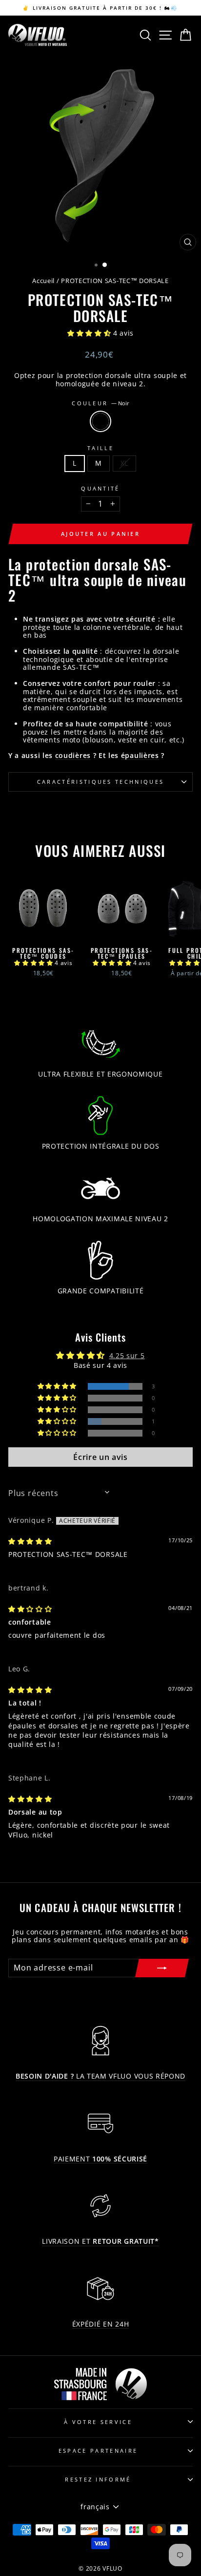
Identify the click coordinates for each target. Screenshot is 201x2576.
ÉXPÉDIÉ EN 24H (101, 2324)
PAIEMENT (100, 2159)
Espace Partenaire (98, 2451)
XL (124, 463)
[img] (30, 1541)
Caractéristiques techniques (100, 782)
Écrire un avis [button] (100, 1457)
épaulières (140, 756)
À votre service (98, 2422)
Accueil (43, 281)
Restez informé (98, 2479)
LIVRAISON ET (100, 2242)
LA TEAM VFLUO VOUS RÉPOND (100, 2076)
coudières (73, 756)
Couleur (100, 403)
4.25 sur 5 (127, 1355)
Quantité (100, 488)
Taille (100, 448)
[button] (90, 333)
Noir (100, 421)
